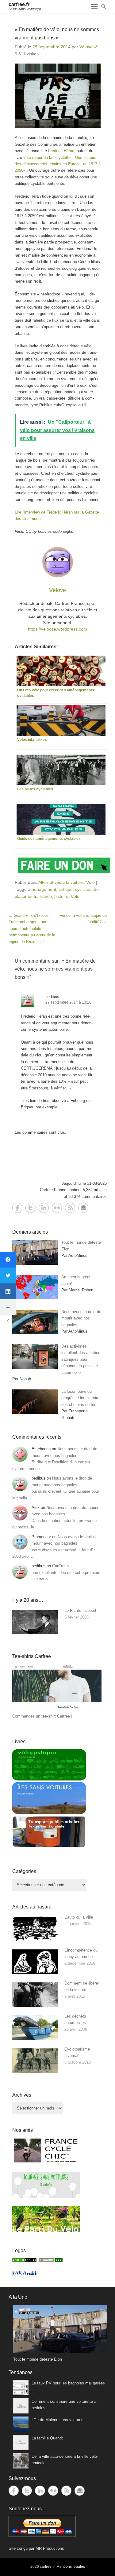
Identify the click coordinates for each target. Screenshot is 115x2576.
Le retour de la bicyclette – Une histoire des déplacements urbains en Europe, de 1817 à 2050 (58, 164)
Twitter (31, 1208)
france (46, 896)
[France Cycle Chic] (46, 2162)
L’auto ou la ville (79, 1917)
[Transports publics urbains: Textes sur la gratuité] (49, 1846)
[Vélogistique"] (49, 1779)
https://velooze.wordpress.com (57, 629)
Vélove (86, 47)
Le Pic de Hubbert (80, 1610)
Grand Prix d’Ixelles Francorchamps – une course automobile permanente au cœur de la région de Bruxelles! (32, 929)
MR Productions (50, 2548)
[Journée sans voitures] (46, 2197)
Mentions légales (71, 2567)
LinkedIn (44, 1208)
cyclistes (83, 889)
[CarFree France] (25, 2261)
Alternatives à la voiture (61, 882)
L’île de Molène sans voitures (57, 2420)
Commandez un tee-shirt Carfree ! (42, 1716)
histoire (61, 896)
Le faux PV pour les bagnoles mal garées (68, 2383)
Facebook (17, 1208)
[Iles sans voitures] (49, 1812)
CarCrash (60, 1566)
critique (66, 889)
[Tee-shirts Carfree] (57, 1710)
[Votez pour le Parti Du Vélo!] (46, 2231)
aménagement (42, 889)
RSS (70, 1208)
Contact (83, 1208)
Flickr (57, 1208)
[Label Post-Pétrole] (25, 2274)
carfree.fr (19, 4)
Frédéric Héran (61, 151)
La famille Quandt (47, 2438)
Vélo (90, 882)
